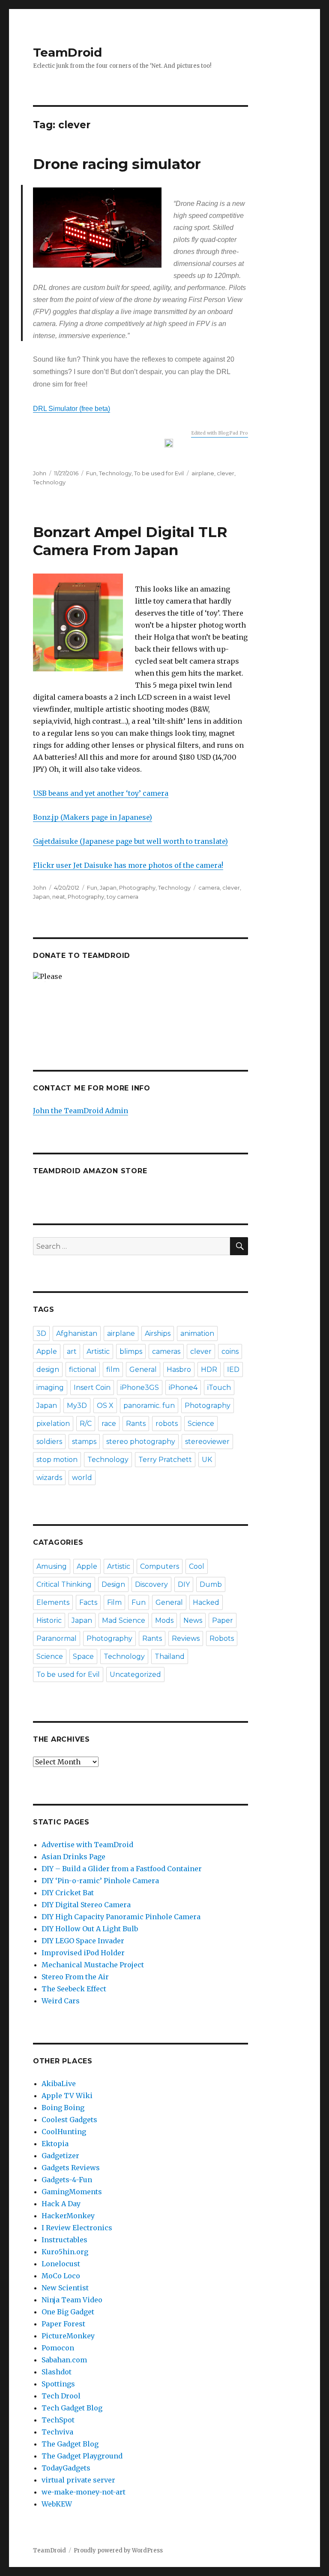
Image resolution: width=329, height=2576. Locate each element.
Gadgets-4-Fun (67, 2180)
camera (209, 888)
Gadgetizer (60, 2156)
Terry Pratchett (165, 1460)
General (143, 1370)
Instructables (64, 2240)
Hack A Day (61, 2204)
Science (201, 1424)
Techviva (57, 2432)
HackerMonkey (68, 2216)
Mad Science (124, 1620)
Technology (115, 473)
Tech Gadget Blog (72, 2408)
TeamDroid (67, 52)
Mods (164, 1620)
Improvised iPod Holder (83, 1953)
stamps (84, 1442)
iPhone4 (183, 1388)
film (113, 1370)
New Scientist (65, 2288)
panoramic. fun (149, 1406)
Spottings (58, 2384)
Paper (223, 1620)
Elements (53, 1602)
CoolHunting (64, 2132)
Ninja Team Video (72, 2300)
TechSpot (58, 2420)
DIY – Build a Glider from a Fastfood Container (122, 1869)
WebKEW (57, 2504)
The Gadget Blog (70, 2444)
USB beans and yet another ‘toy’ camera (101, 793)
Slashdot (57, 2372)
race (109, 1424)
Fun (91, 473)
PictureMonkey (68, 2336)
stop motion (57, 1460)
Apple (47, 1351)
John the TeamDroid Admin (81, 1111)
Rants (136, 1424)
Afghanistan (77, 1333)
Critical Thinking (64, 1584)
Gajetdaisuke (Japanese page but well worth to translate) (130, 841)
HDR (209, 1370)
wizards (49, 1478)
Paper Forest (63, 2324)
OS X (105, 1406)
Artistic (98, 1351)
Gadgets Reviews (71, 2168)
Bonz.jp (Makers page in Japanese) (93, 817)
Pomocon (58, 2348)
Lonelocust (61, 2264)
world (82, 1478)
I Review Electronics (77, 2228)
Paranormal (57, 1638)
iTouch (219, 1388)
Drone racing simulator (117, 164)
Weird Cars (61, 2001)
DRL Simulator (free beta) (72, 409)
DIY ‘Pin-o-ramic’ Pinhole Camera (100, 1881)
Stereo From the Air (75, 1977)
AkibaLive (59, 2084)
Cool (197, 1566)
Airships (158, 1333)
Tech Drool (61, 2396)
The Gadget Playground (82, 2456)
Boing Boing (63, 2108)
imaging (50, 1388)
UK (207, 1460)
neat (59, 897)
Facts (88, 1602)
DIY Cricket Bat (68, 1893)
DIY (184, 1584)
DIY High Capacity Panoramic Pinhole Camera (121, 1917)
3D (41, 1333)
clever (226, 473)
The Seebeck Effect (74, 1989)
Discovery (151, 1584)
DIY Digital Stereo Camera (86, 1905)
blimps (131, 1351)
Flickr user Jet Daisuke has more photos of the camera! (128, 865)
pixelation (53, 1424)
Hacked (206, 1602)
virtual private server (78, 2480)
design (48, 1370)
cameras (166, 1351)
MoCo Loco (61, 2276)
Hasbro (179, 1370)
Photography (137, 888)
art (72, 1351)
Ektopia (55, 2144)
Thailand (170, 1656)
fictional (83, 1370)
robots (167, 1424)
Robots (222, 1638)
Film (114, 1602)
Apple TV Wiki (67, 2096)
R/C (86, 1424)
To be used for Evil (159, 473)
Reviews (186, 1638)
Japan (108, 888)
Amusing (52, 1566)
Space (83, 1656)
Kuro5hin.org (65, 2252)
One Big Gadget (68, 2312)
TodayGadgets (66, 2468)
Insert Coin (92, 1388)
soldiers (49, 1442)
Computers (160, 1566)
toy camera (123, 897)
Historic (49, 1620)
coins (230, 1351)
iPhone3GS (140, 1388)
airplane (203, 473)
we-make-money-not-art (84, 2492)
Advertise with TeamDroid (87, 1845)
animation (197, 1333)
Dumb (211, 1584)
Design (113, 1584)
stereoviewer (207, 1442)
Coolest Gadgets (69, 2120)
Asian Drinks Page (73, 1857)
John (40, 473)
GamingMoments (72, 2192)
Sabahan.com (64, 2360)
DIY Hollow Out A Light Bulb (90, 1929)
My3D (77, 1406)
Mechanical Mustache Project (93, 1965)
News (193, 1620)
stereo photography (141, 1442)
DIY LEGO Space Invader (83, 1941)
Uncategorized (135, 1675)
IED (233, 1370)
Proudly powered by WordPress (118, 2550)
